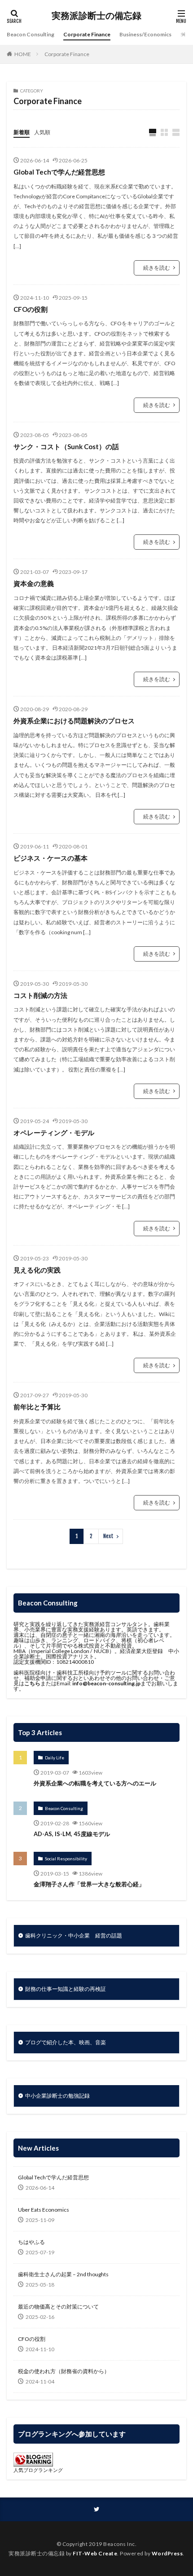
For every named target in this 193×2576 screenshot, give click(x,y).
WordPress (167, 2553)
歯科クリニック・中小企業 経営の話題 (74, 1935)
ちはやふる (31, 2242)
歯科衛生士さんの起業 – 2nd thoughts (63, 2274)
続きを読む (157, 268)
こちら (32, 1683)
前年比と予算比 (37, 1407)
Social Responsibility (66, 1859)
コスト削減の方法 (40, 995)
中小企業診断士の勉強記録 (57, 2096)
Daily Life (55, 1758)
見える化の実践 (37, 1270)
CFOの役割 (31, 309)
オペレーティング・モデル (54, 1133)
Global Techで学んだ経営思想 (59, 172)
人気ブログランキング (38, 2470)
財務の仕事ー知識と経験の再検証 (66, 1989)
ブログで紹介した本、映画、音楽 (66, 2042)
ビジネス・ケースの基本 (50, 858)
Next (108, 1536)
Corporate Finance (87, 34)
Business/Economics (145, 34)
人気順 (42, 132)
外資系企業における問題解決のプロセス (74, 721)
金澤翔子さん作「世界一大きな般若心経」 (89, 1884)
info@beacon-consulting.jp (106, 1683)
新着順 (22, 132)
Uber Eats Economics (44, 2210)
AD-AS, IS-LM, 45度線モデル (72, 1834)
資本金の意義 (34, 583)
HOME (23, 54)
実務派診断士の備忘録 (96, 16)
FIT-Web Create (95, 2553)
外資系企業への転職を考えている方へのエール (95, 1783)
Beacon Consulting (31, 34)
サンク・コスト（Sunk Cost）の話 (66, 446)
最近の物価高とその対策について (58, 2307)
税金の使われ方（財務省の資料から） (64, 2371)
